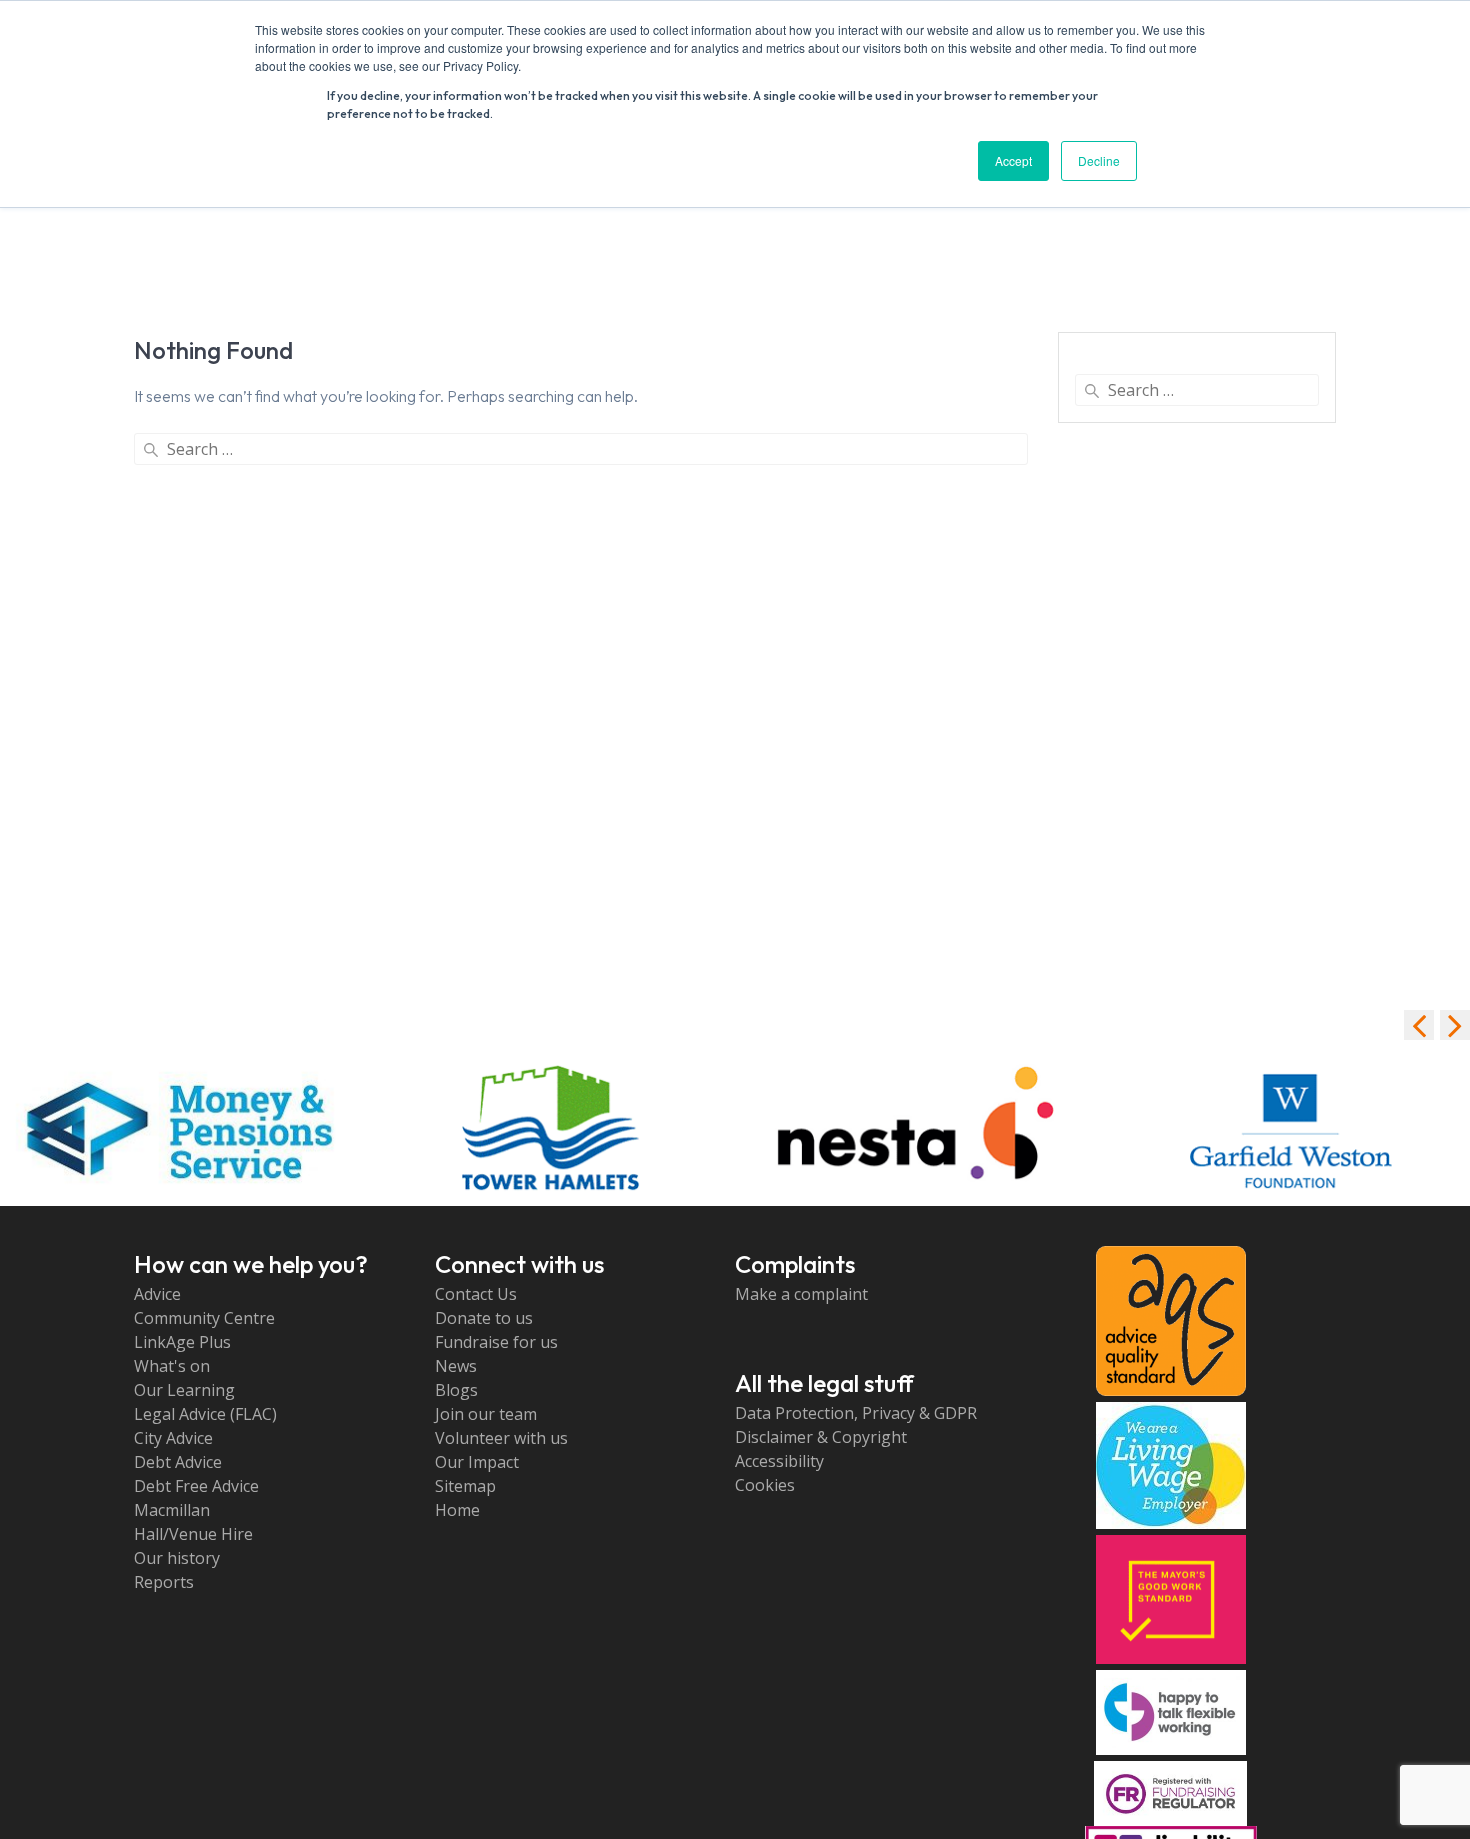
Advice (157, 1294)
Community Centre (204, 1318)
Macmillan (172, 1510)
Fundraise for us (496, 1342)
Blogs (456, 1390)
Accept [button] (1013, 160)
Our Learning (184, 1390)
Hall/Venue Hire (193, 1534)
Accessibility (779, 1461)
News (456, 1366)
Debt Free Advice (196, 1486)
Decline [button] (1099, 160)
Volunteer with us (501, 1438)
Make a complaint (801, 1294)
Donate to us (484, 1318)
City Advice (173, 1438)
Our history (177, 1558)
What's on (172, 1366)
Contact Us (476, 1294)
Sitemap (465, 1486)
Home (457, 1510)
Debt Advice (178, 1462)
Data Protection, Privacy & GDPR (856, 1413)
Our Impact (477, 1462)
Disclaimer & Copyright (821, 1437)
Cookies (765, 1485)
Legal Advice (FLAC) (205, 1414)
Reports (164, 1582)
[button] (1455, 1025)
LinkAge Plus (182, 1342)
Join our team (486, 1414)
